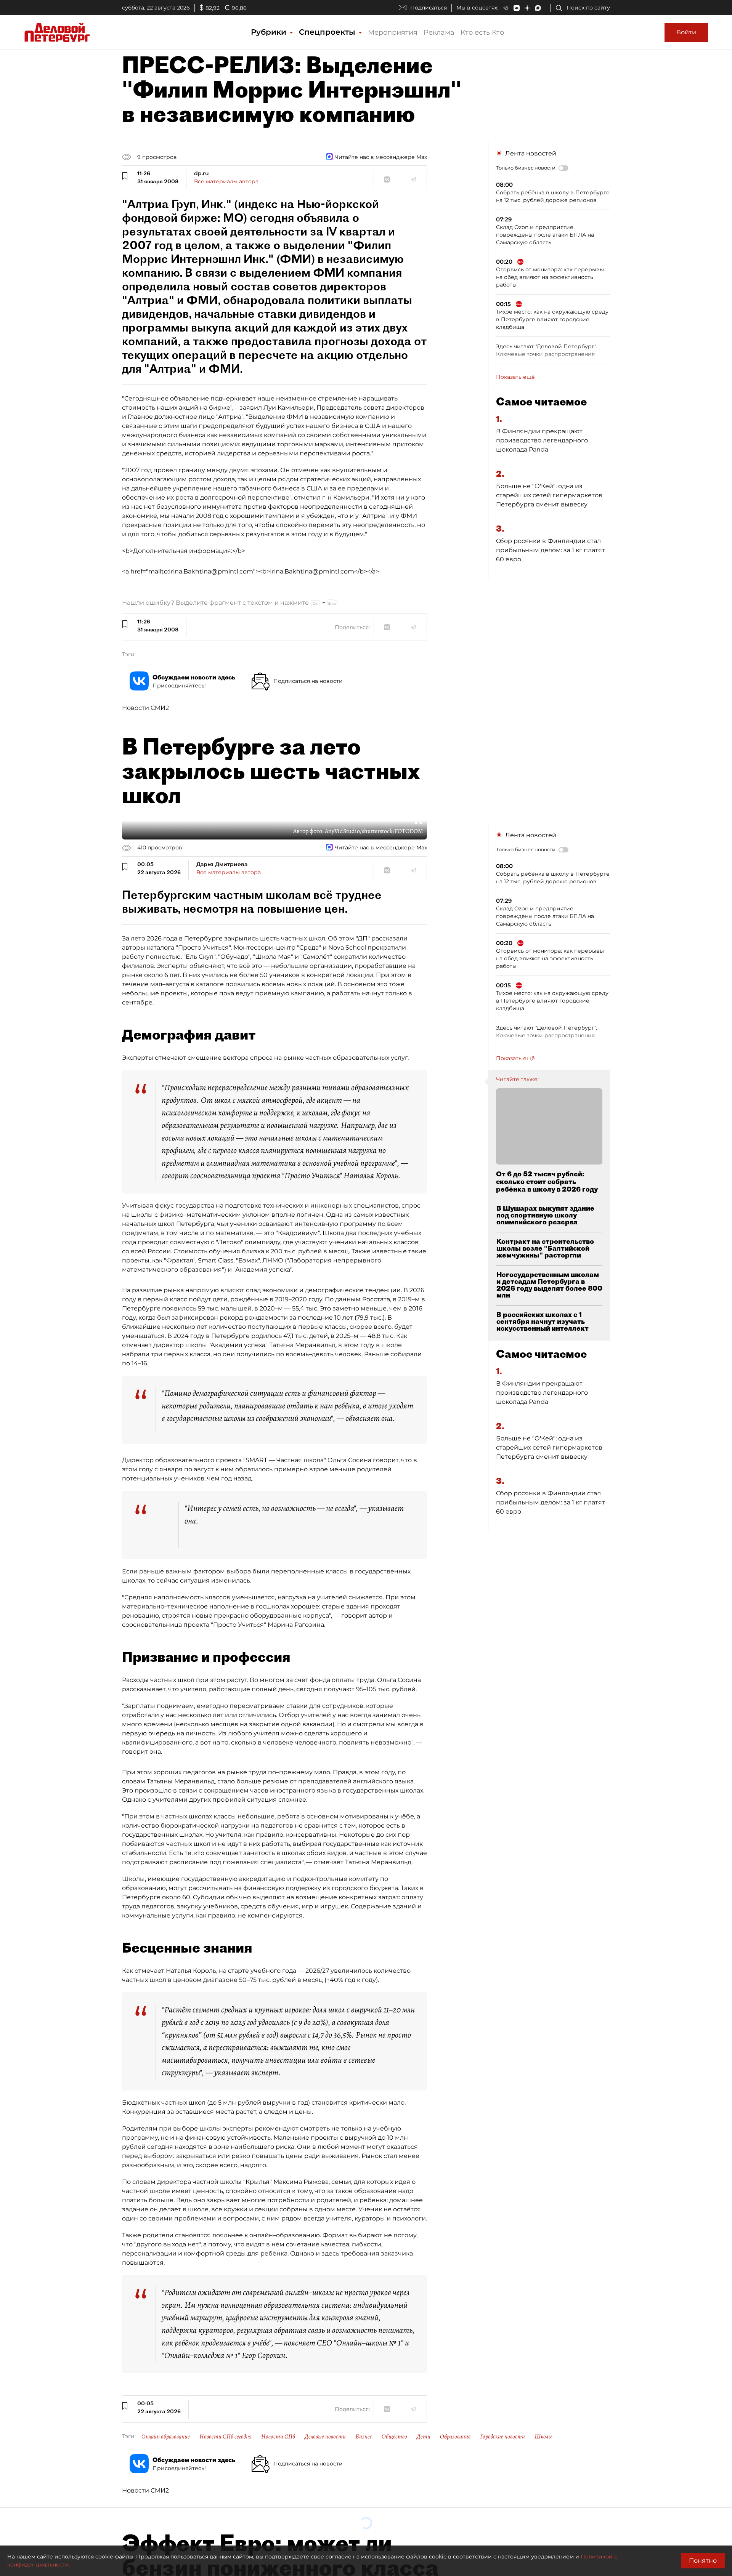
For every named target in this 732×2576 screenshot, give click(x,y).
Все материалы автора (226, 181)
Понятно (703, 2561)
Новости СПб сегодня (226, 2437)
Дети (424, 2437)
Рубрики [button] (270, 32)
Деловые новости (325, 2437)
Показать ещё (515, 377)
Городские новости (502, 2437)
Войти (686, 32)
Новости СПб (278, 2437)
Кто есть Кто (482, 32)
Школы (543, 2437)
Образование (455, 2437)
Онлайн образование (166, 2437)
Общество (394, 2437)
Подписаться (429, 8)
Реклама (439, 32)
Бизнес (364, 2437)
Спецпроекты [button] (328, 32)
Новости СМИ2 (145, 708)
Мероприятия (393, 32)
